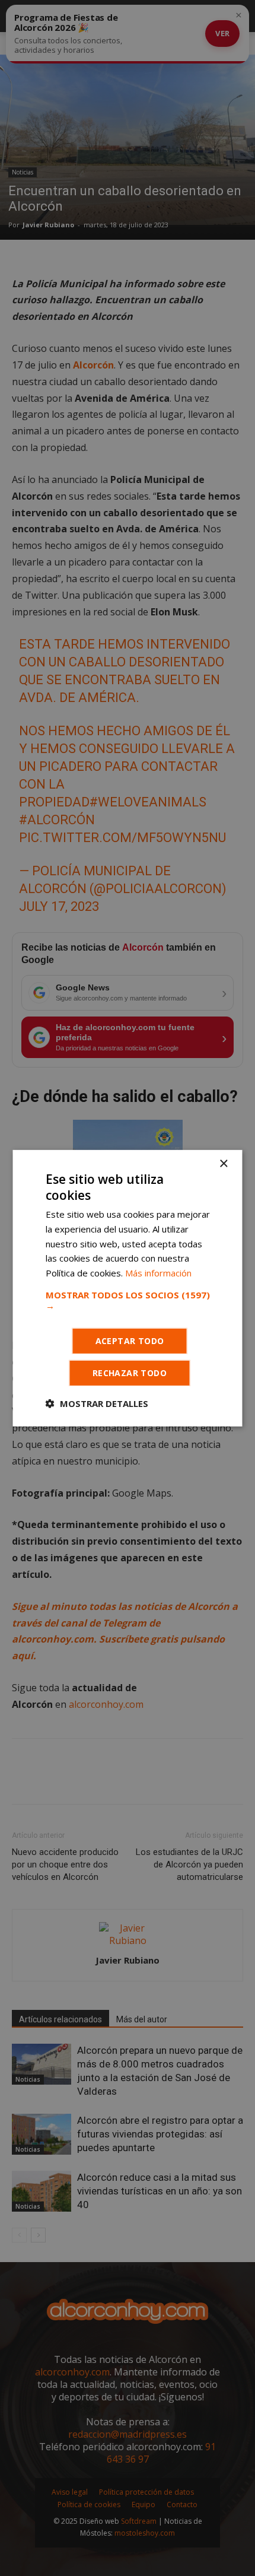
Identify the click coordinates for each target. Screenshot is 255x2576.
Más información (158, 1273)
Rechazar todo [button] (130, 1373)
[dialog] (128, 1288)
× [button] (223, 1163)
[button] (128, 1300)
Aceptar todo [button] (130, 1341)
